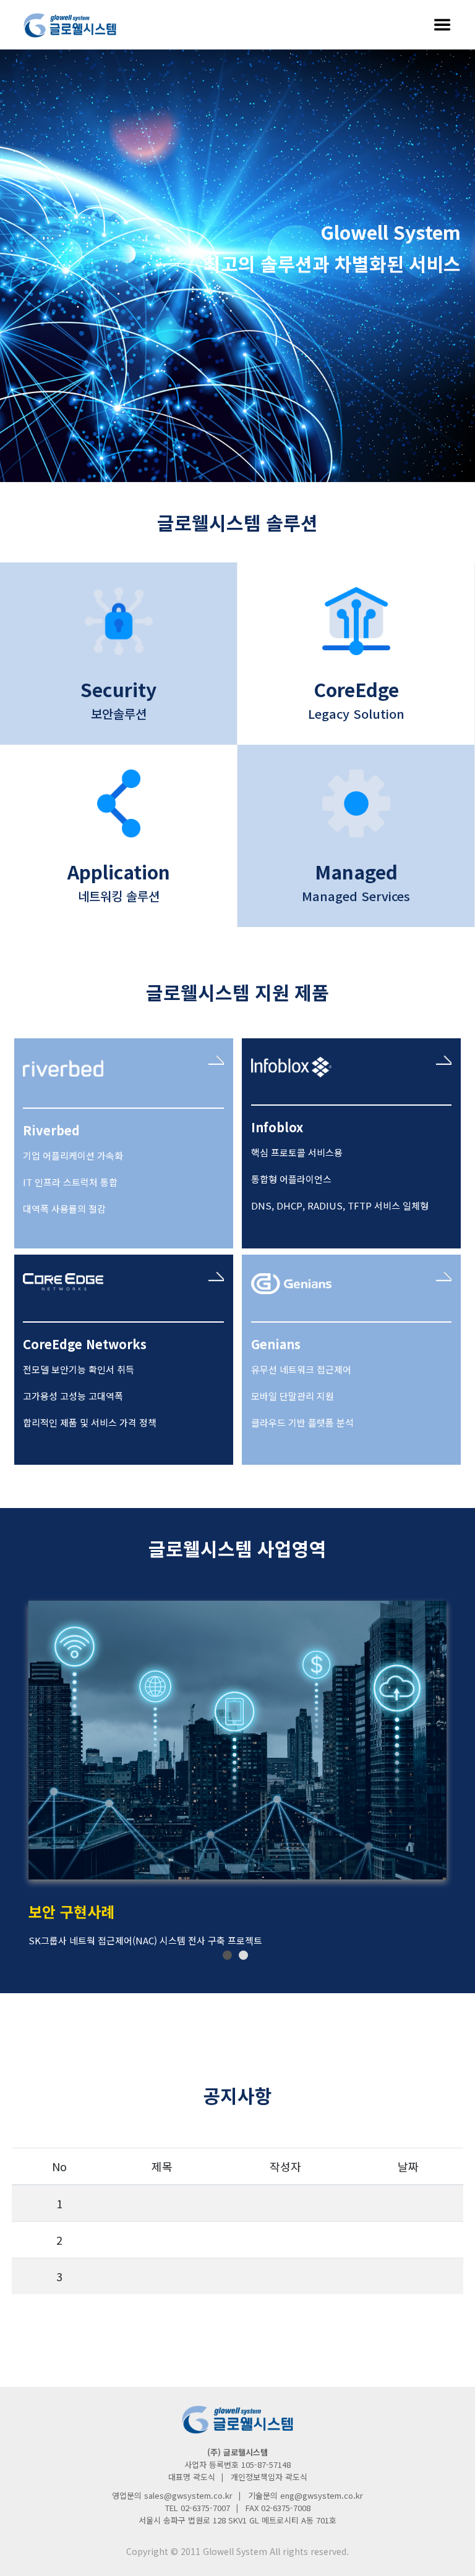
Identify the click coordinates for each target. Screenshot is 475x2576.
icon (119, 621)
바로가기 (216, 1060)
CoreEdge (356, 689)
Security (118, 689)
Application (119, 871)
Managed (356, 871)
